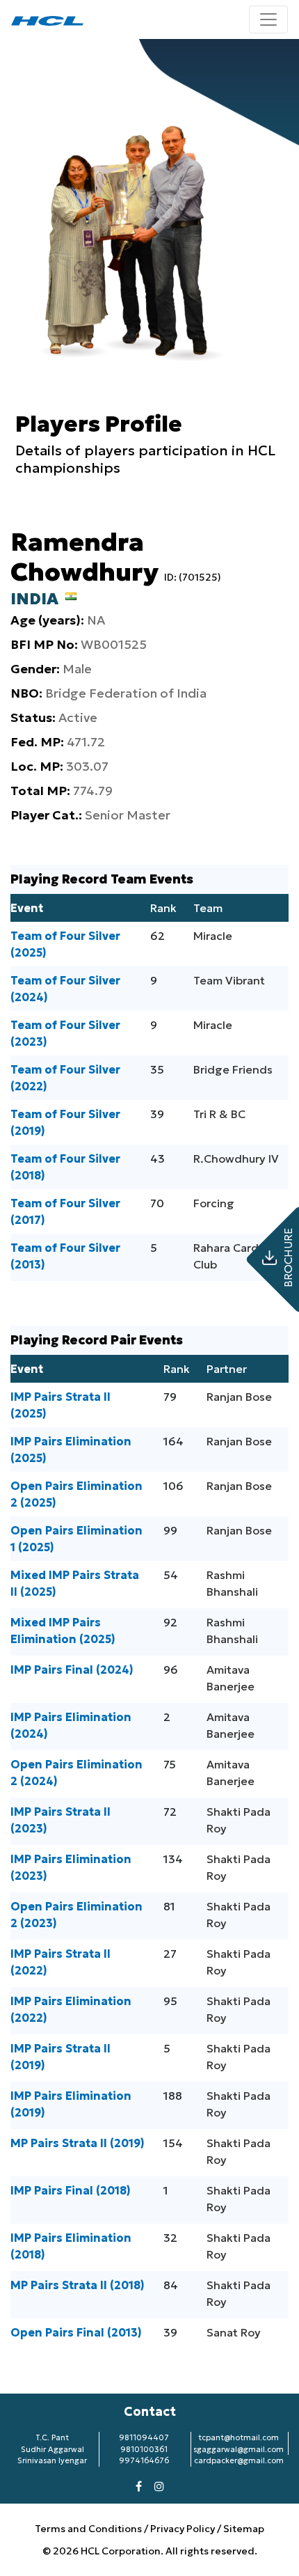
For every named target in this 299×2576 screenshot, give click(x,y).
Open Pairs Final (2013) (76, 2332)
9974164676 (144, 2460)
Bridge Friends (233, 1069)
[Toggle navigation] (268, 19)
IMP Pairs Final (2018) (71, 2190)
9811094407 (144, 2437)
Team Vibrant (229, 980)
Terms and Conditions (89, 2529)
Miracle (213, 936)
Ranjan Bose (239, 1397)
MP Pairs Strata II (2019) (78, 2143)
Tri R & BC (219, 1114)
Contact (150, 2411)
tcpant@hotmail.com (239, 2437)
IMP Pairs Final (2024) (72, 1670)
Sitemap (244, 2529)
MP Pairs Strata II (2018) (78, 2285)
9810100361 (144, 2449)
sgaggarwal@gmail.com (239, 2449)
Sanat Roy (234, 2332)
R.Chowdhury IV (236, 1159)
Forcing (214, 1203)
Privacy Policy (183, 2529)
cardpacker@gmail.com (239, 2460)
